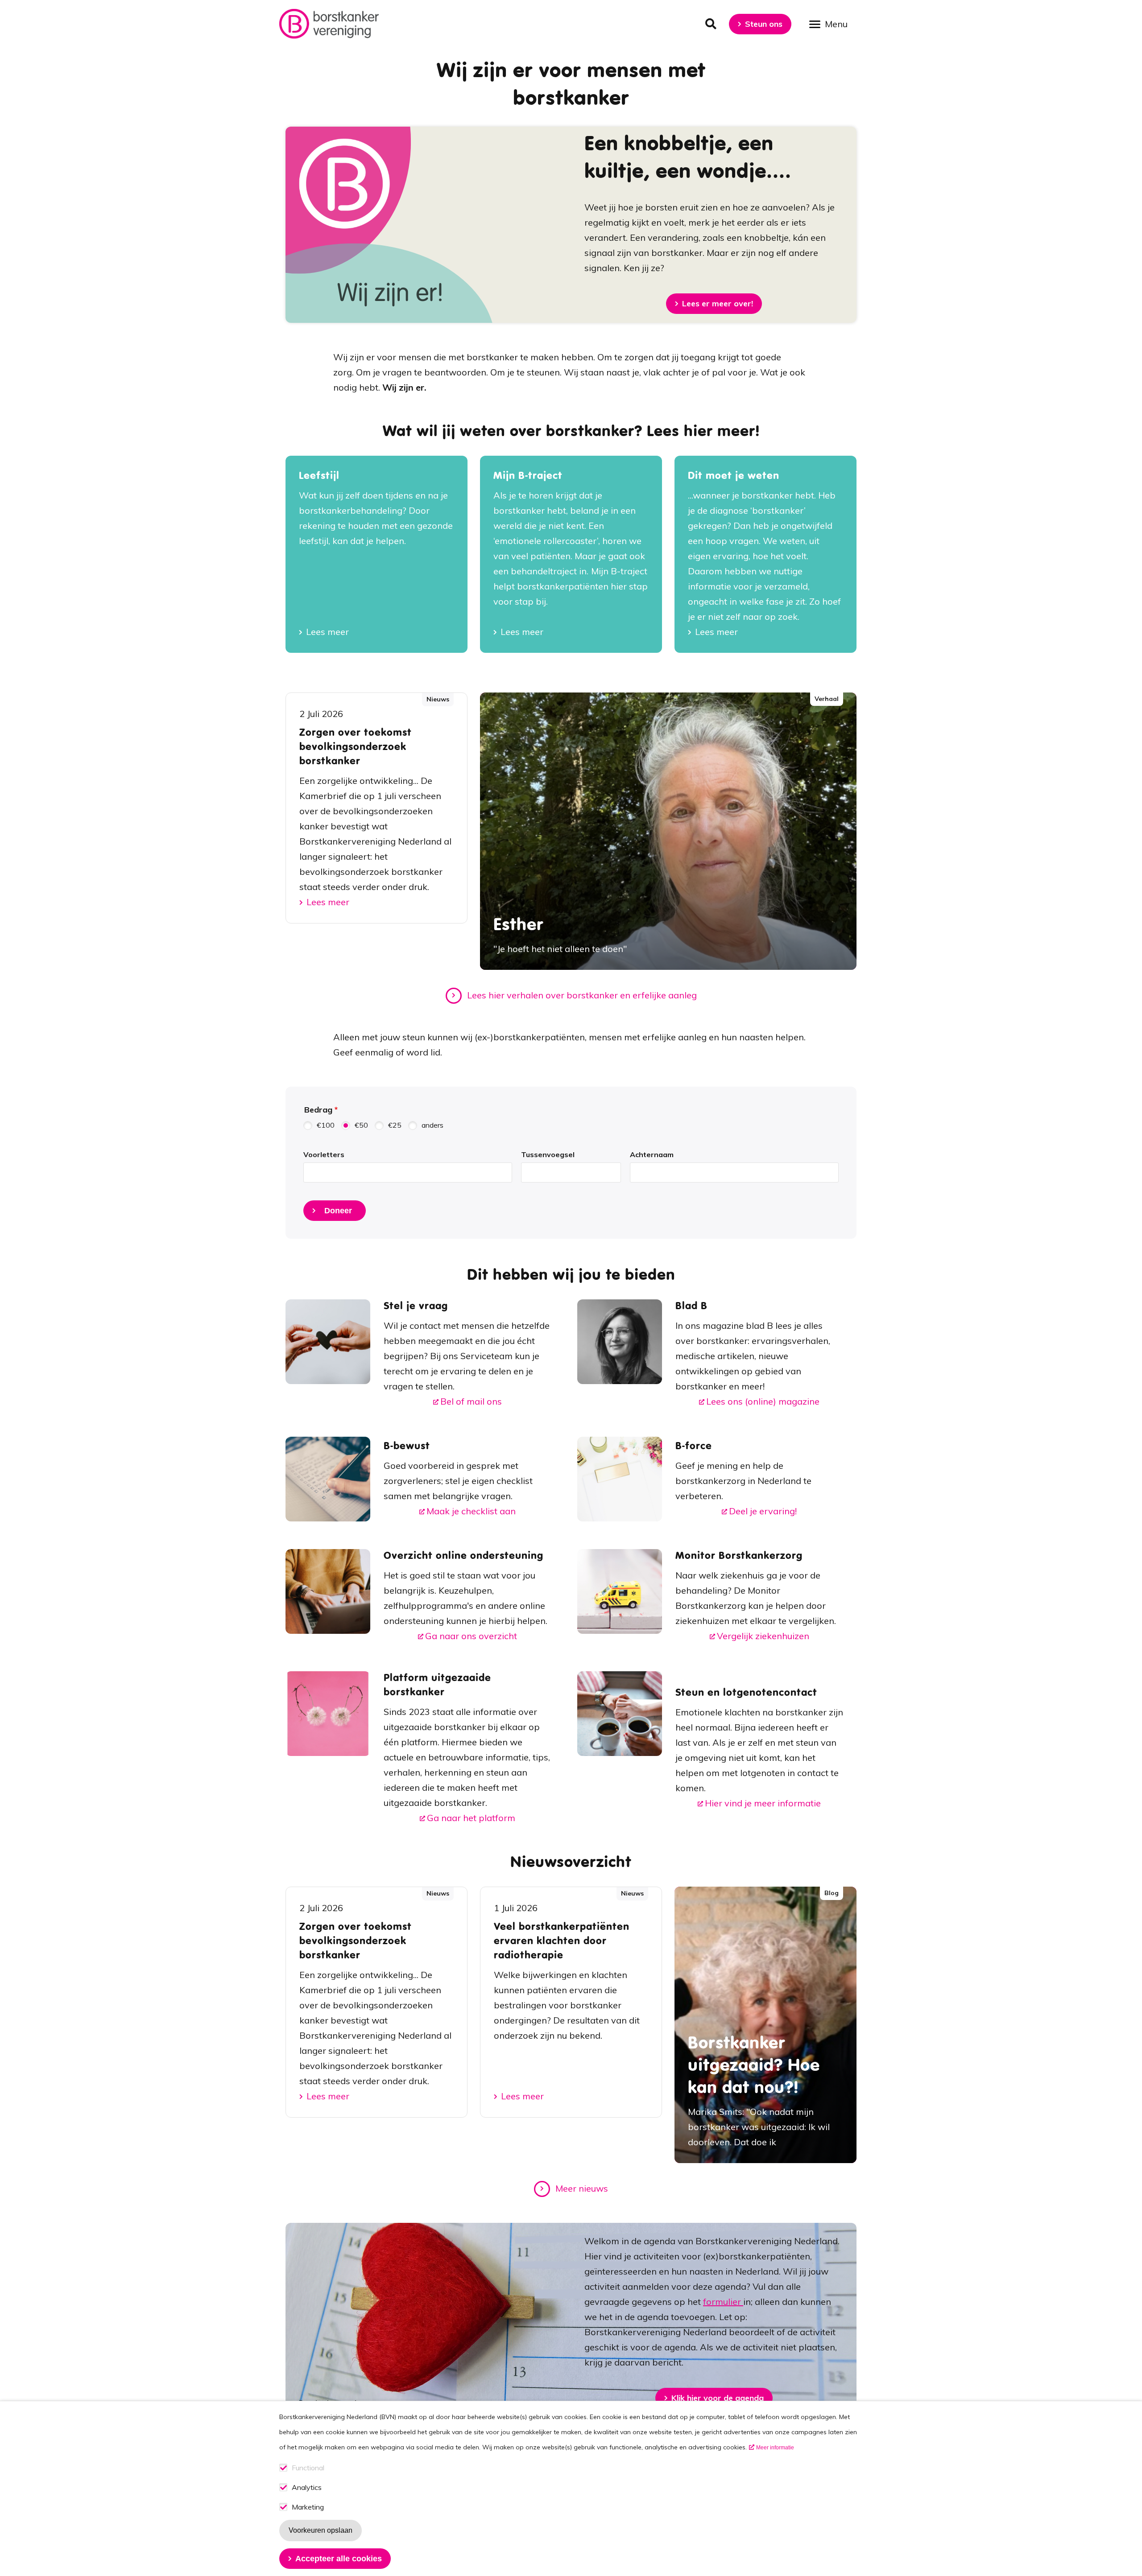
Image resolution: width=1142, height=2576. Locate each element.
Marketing (308, 2507)
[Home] (329, 24)
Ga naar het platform (471, 1818)
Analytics (307, 2487)
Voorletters (324, 1154)
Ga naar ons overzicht (471, 1636)
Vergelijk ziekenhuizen (763, 1636)
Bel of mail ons (471, 1401)
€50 (361, 1125)
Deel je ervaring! (763, 1511)
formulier (723, 2302)
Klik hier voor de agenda (718, 2398)
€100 (326, 1125)
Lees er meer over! (718, 303)
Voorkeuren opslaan (321, 2530)
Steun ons (764, 24)
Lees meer (327, 632)
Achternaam (652, 1154)
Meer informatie (775, 2448)
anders (432, 1125)
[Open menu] (832, 23)
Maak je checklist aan (471, 1511)
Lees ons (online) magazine (763, 1401)
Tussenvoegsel (548, 1154)
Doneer (338, 1211)
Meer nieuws (582, 2188)
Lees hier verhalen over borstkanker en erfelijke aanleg (582, 995)
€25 (395, 1125)
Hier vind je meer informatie (763, 1803)
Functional (308, 2468)
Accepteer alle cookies (339, 2559)
